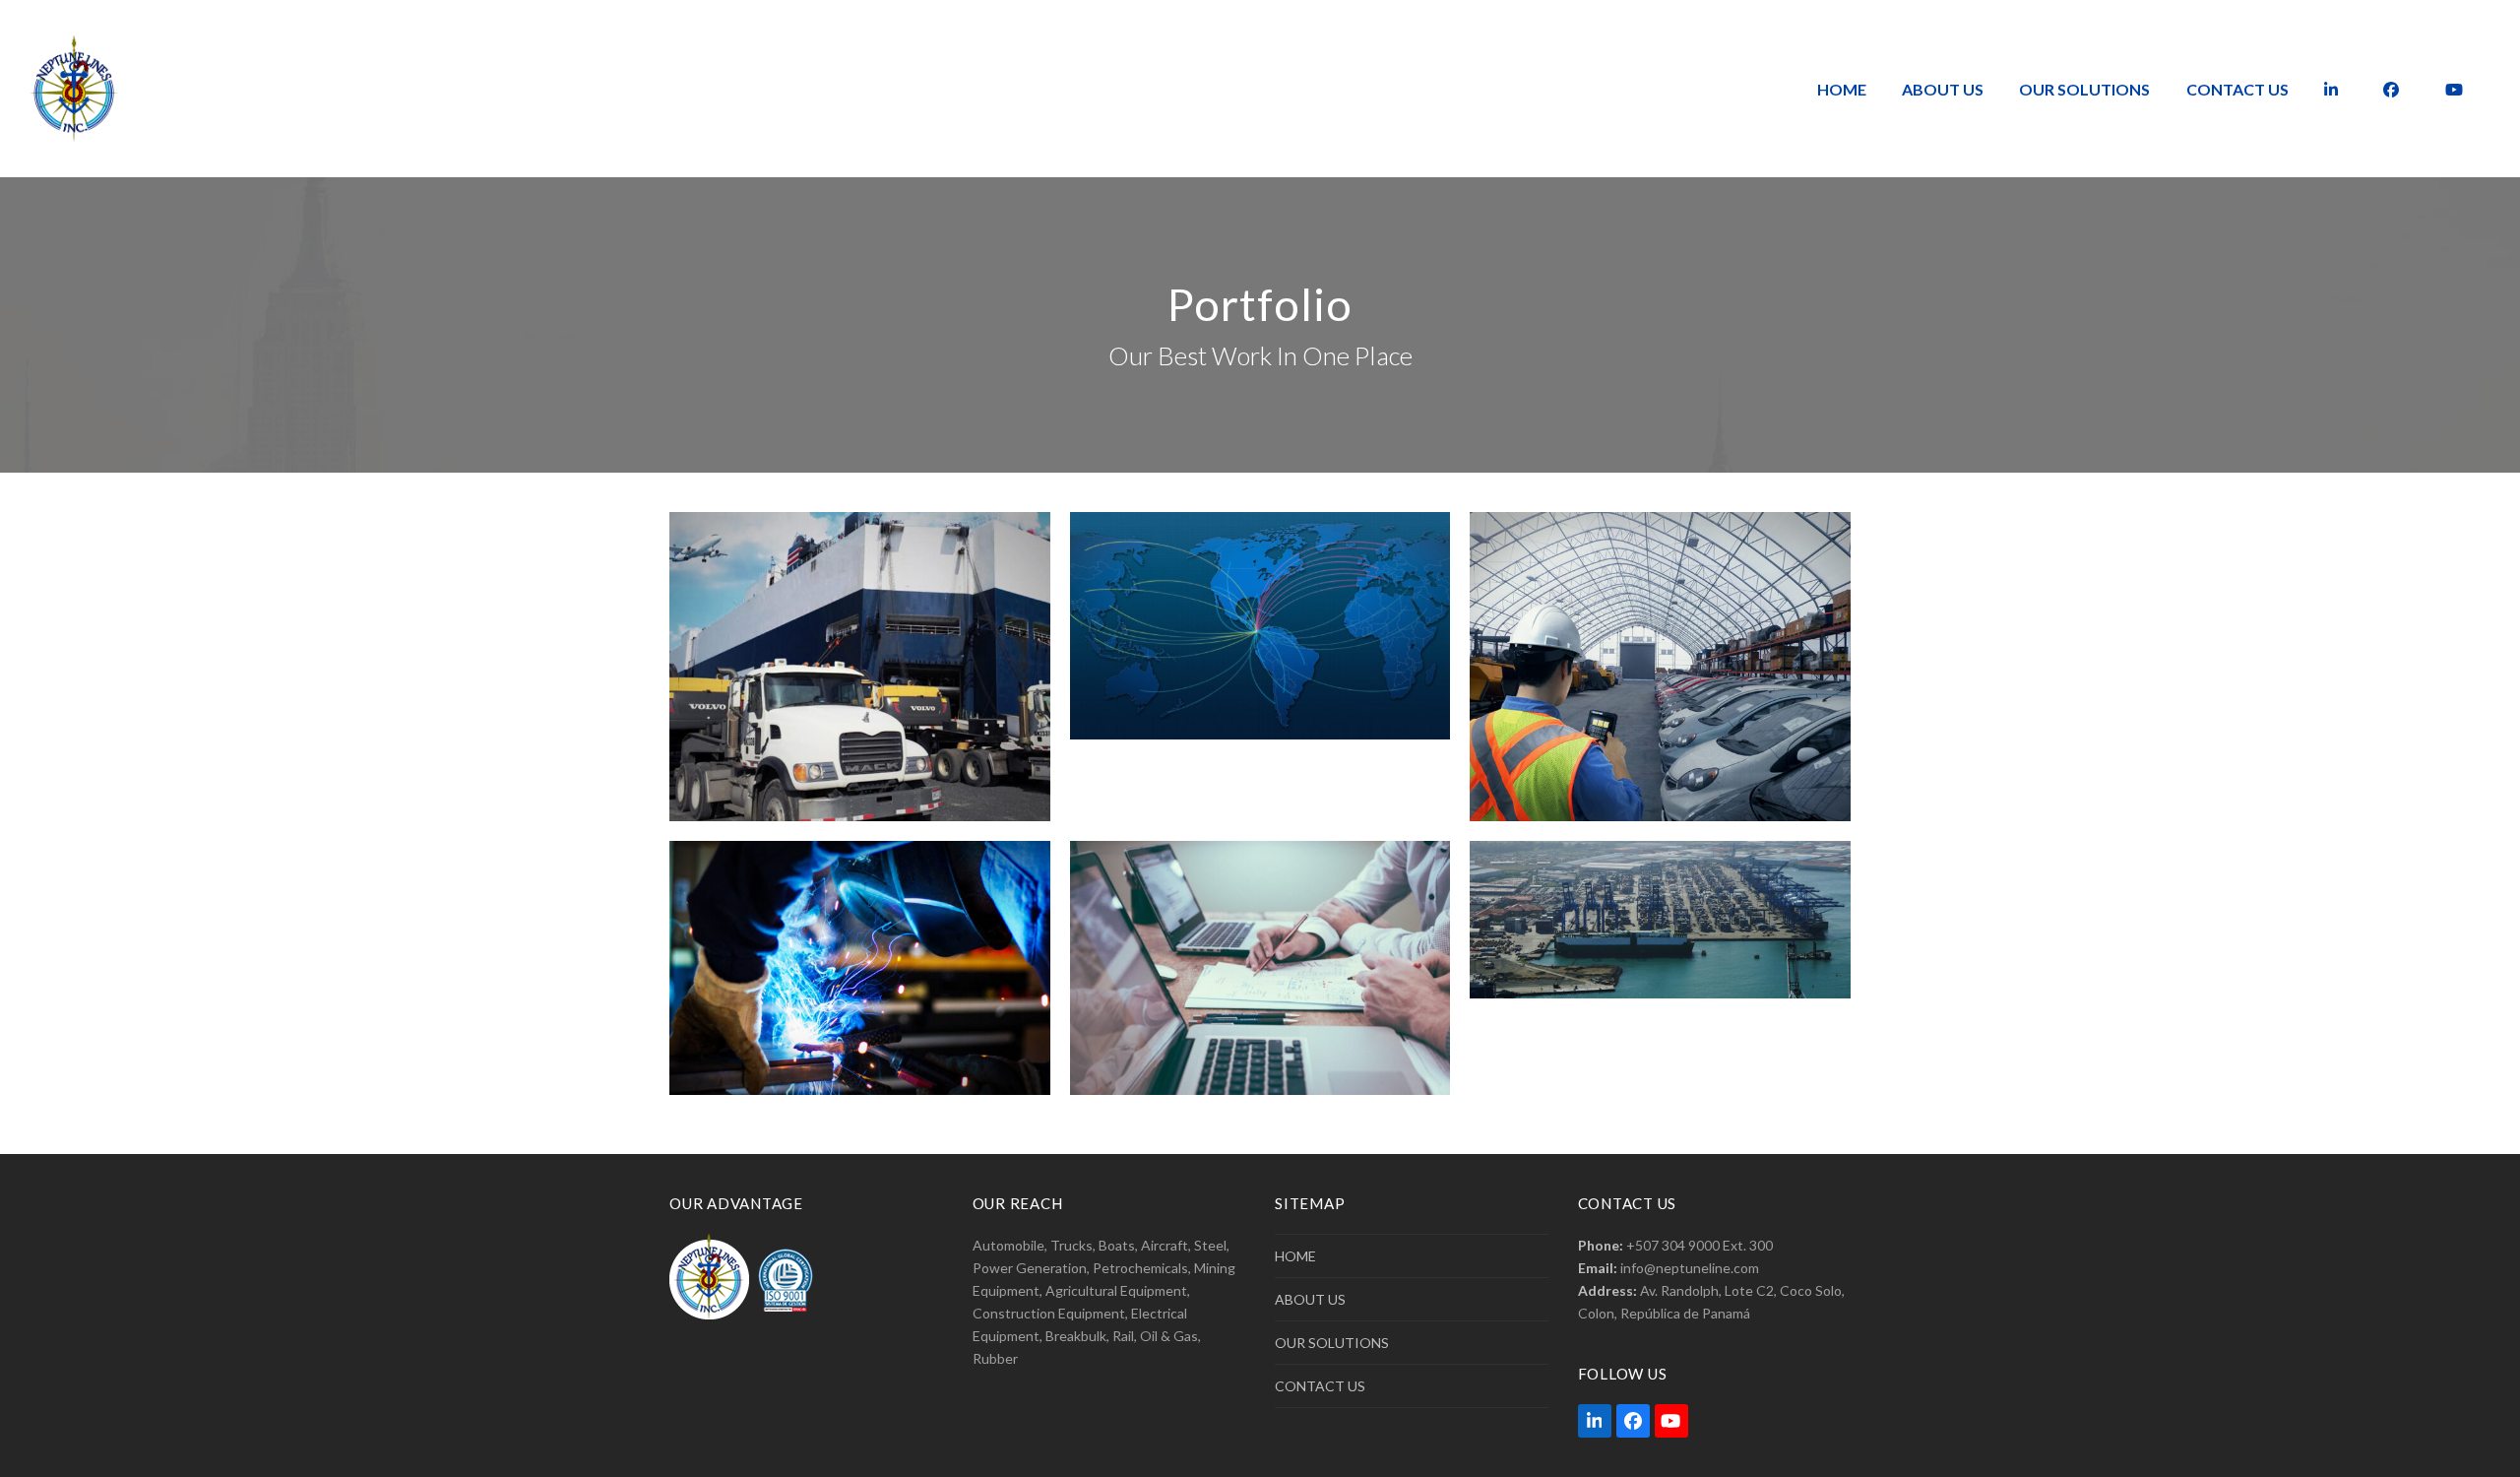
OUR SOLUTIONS (1332, 1343)
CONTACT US (1320, 1386)
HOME (1295, 1256)
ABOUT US (1310, 1299)
